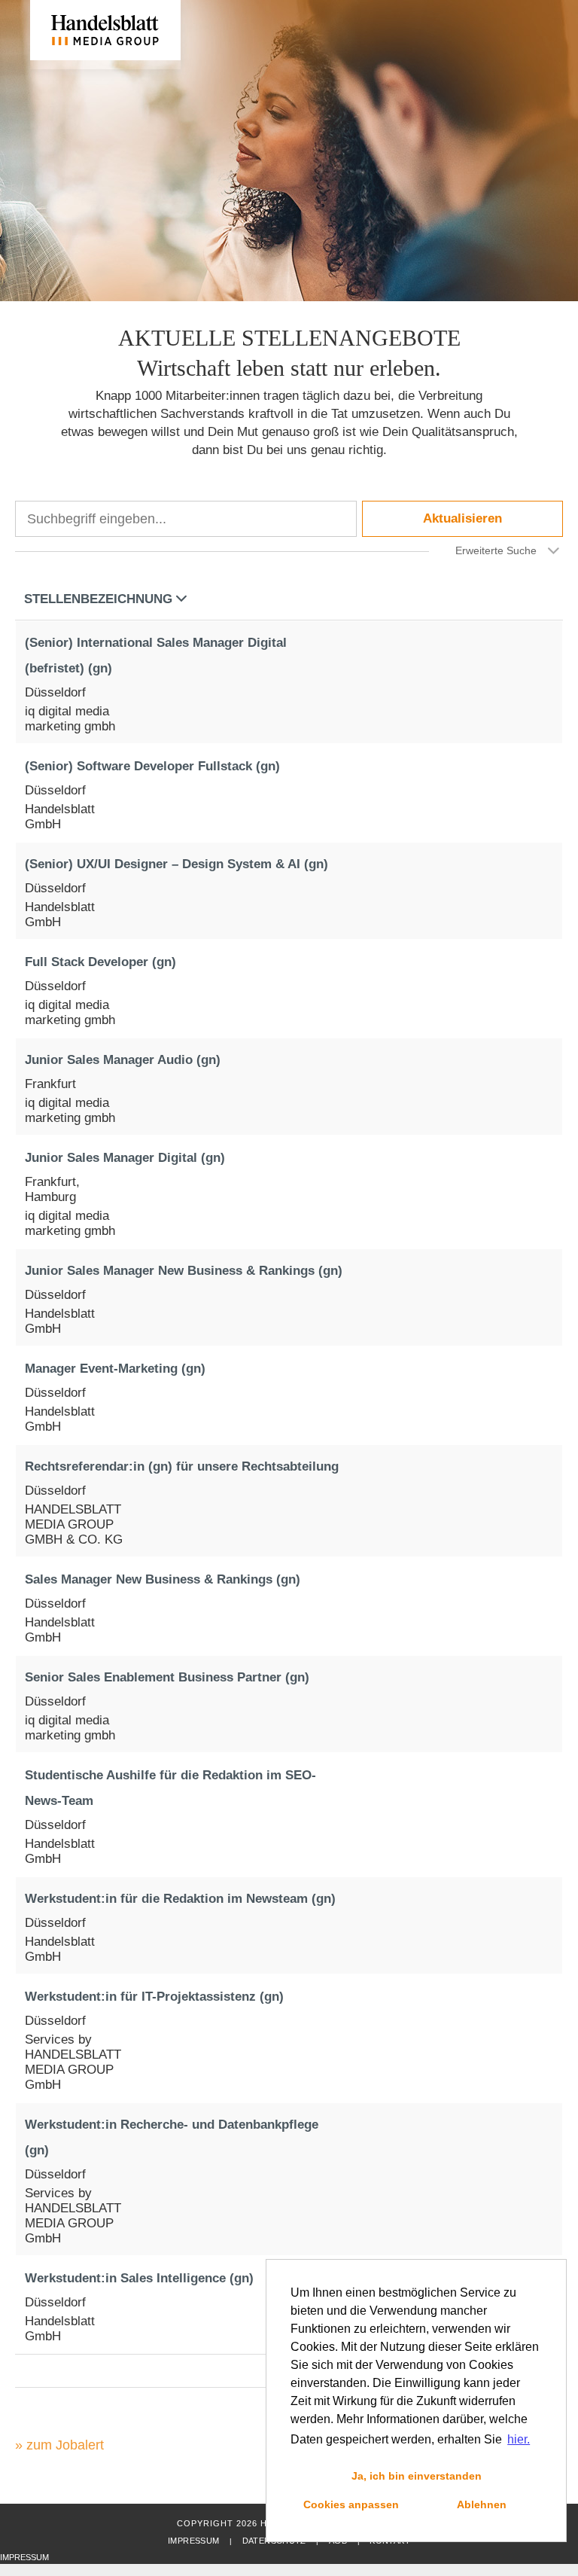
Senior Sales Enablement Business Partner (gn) (167, 1677)
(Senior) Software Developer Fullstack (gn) (152, 766)
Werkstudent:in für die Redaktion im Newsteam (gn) (180, 1899)
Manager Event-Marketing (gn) (115, 1369)
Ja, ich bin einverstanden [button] (417, 2476)
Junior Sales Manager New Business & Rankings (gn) (184, 1271)
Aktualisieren (462, 518)
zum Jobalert (65, 2445)
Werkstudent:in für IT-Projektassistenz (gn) (154, 1997)
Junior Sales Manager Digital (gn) (125, 1158)
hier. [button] (519, 2439)
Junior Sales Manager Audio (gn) (123, 1060)
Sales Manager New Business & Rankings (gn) (163, 1579)
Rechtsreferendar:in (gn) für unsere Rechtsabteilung (182, 1466)
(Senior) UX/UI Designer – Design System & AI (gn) (176, 864)
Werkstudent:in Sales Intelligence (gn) (139, 2278)
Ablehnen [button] (482, 2504)
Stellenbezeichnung (98, 599)
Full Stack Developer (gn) (100, 962)
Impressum (193, 2541)
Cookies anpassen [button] (351, 2504)
